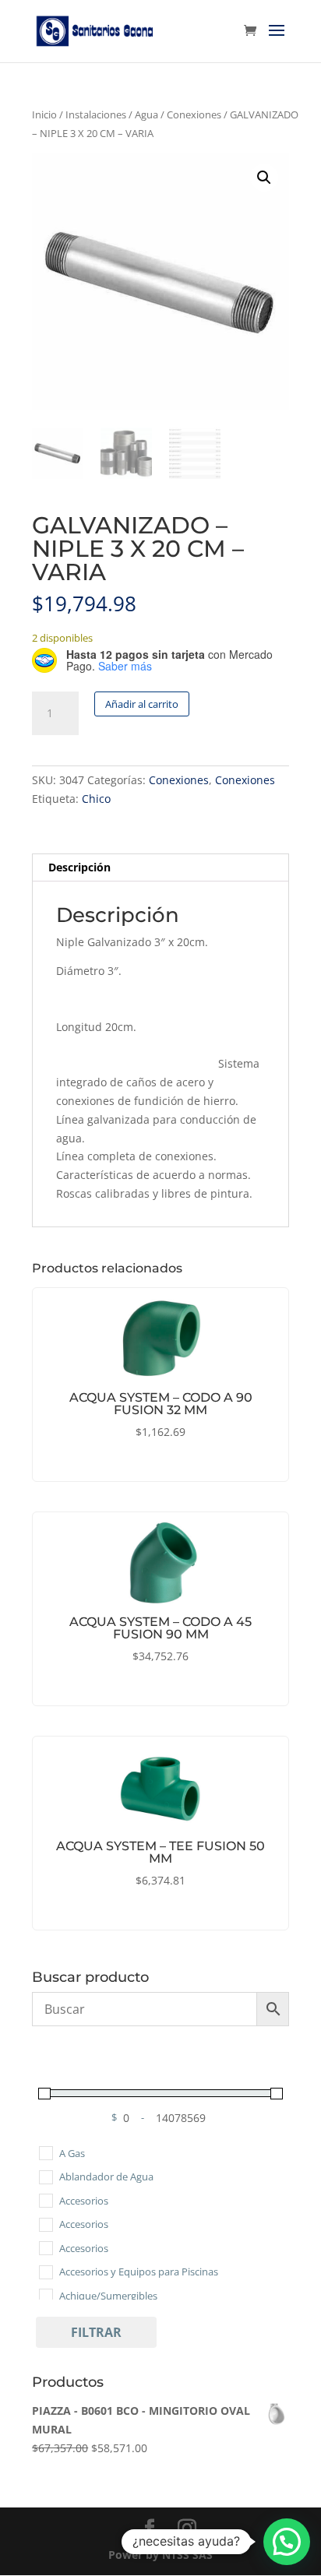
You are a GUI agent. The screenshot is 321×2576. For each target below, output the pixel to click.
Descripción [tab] (79, 867)
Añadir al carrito (142, 704)
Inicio (44, 114)
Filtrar (96, 2332)
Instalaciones (96, 114)
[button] (264, 178)
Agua (146, 114)
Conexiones (194, 114)
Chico (96, 799)
